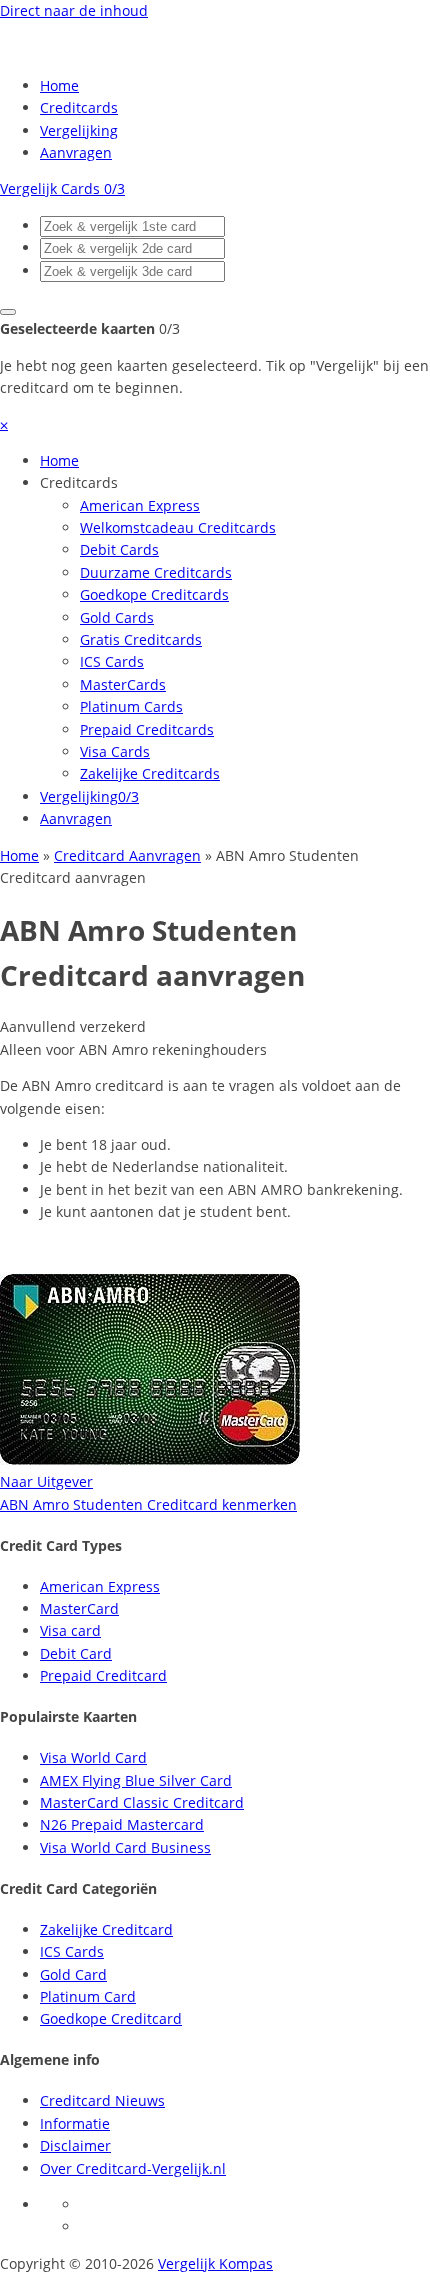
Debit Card (76, 1653)
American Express (140, 505)
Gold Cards (117, 617)
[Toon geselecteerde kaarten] (8, 312)
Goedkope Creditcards (154, 594)
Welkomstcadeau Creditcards (178, 527)
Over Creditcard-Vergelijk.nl (133, 2168)
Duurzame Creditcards (156, 572)
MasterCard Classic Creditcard (142, 1802)
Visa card (70, 1630)
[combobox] (132, 226)
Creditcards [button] (79, 482)
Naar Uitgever (46, 1481)
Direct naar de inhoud (74, 10)
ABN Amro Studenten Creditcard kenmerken (148, 1504)
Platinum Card (88, 1996)
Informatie (75, 2123)
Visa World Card (93, 1757)
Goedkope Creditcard (111, 2018)
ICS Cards (112, 661)
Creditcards (79, 107)
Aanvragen (76, 152)
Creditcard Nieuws (102, 2100)
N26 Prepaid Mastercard (122, 1824)
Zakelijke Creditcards (150, 773)
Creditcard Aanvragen (127, 855)
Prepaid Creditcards (147, 729)
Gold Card (73, 1974)
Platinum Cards (131, 706)
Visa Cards (115, 751)
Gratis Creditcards (141, 639)
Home (59, 85)
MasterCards (123, 684)
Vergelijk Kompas (215, 2263)
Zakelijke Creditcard (106, 1929)
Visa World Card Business (125, 1847)
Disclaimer (75, 2145)
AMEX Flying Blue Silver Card (136, 1780)
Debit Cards (119, 549)
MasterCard (79, 1608)
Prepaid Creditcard (103, 1675)
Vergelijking (79, 130)
